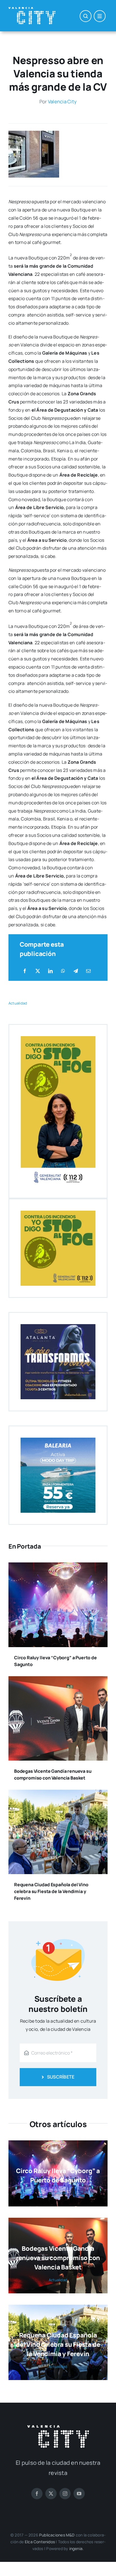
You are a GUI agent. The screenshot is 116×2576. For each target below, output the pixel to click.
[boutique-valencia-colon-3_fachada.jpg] (34, 133)
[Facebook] (25, 971)
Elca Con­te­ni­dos (40, 2542)
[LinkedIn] (50, 971)
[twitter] (51, 2494)
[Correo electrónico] (88, 971)
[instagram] (65, 2494)
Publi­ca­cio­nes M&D (57, 2535)
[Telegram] (76, 971)
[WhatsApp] (63, 971)
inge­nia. (77, 2548)
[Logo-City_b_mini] (32, 9)
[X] (38, 971)
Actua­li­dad (18, 1003)
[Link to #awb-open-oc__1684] (100, 16)
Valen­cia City (62, 101)
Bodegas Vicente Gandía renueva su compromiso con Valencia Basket (58, 2258)
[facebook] (37, 2494)
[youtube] (79, 2494)
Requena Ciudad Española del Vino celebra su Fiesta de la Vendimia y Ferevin (51, 1891)
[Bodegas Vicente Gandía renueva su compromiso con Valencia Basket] (58, 1680)
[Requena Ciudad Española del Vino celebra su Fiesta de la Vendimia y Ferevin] (58, 1794)
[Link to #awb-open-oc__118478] (86, 16)
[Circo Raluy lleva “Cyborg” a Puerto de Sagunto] (58, 1566)
